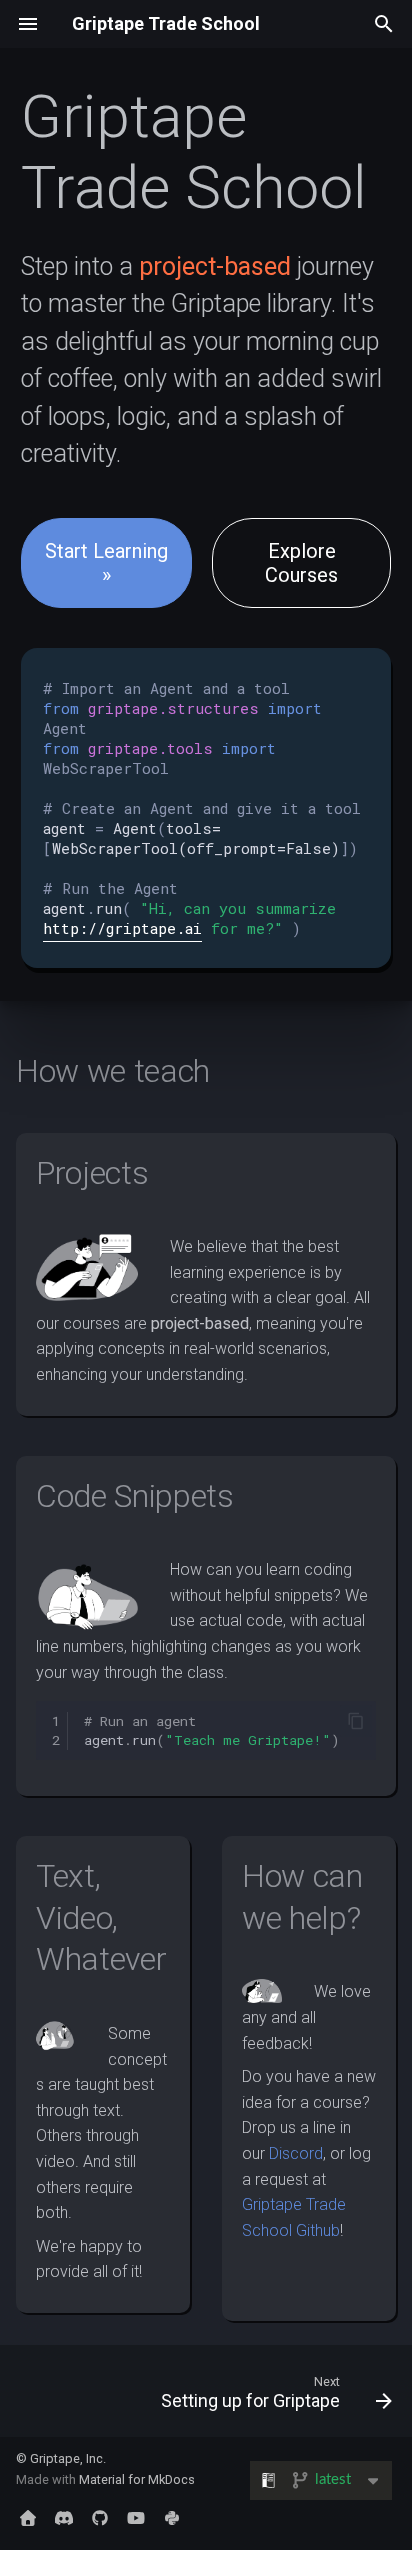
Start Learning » (106, 563)
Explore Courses (301, 563)
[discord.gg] (64, 2518)
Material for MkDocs (137, 2479)
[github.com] (100, 2518)
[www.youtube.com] (136, 2518)
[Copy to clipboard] (356, 1721)
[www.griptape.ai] (28, 2518)
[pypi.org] (172, 2518)
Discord (296, 2153)
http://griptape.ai (122, 928)
